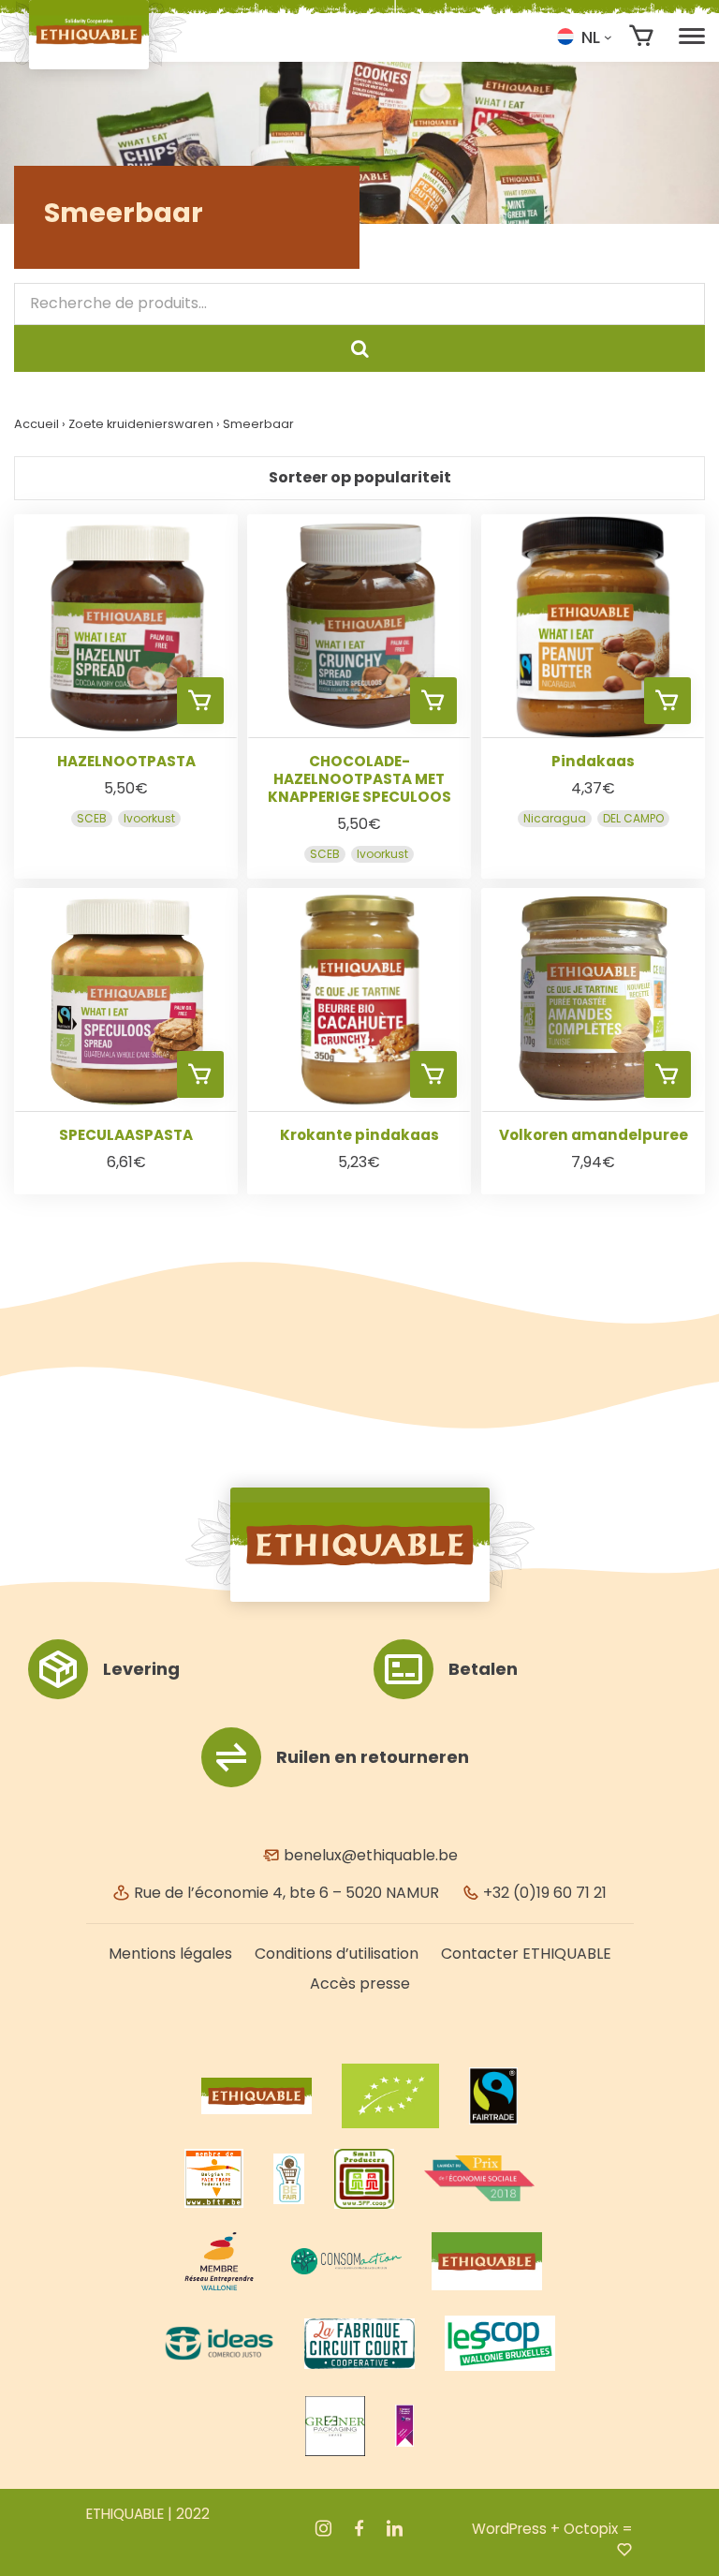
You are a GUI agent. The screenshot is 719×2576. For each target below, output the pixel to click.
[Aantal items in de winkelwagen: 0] (642, 36)
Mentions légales (170, 1954)
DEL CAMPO (632, 817)
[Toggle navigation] (692, 37)
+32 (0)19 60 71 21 (543, 1893)
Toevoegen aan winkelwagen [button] (200, 701)
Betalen (483, 1669)
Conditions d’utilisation (337, 1954)
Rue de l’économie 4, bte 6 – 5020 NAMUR (285, 1893)
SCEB (92, 817)
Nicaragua (554, 817)
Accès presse (360, 1984)
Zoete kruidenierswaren (141, 424)
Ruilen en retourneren (373, 1757)
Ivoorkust (149, 817)
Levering (141, 1669)
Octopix (591, 2529)
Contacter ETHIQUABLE (526, 1954)
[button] (584, 37)
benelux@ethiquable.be (369, 1855)
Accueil (37, 424)
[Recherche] (359, 348)
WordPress (509, 2529)
